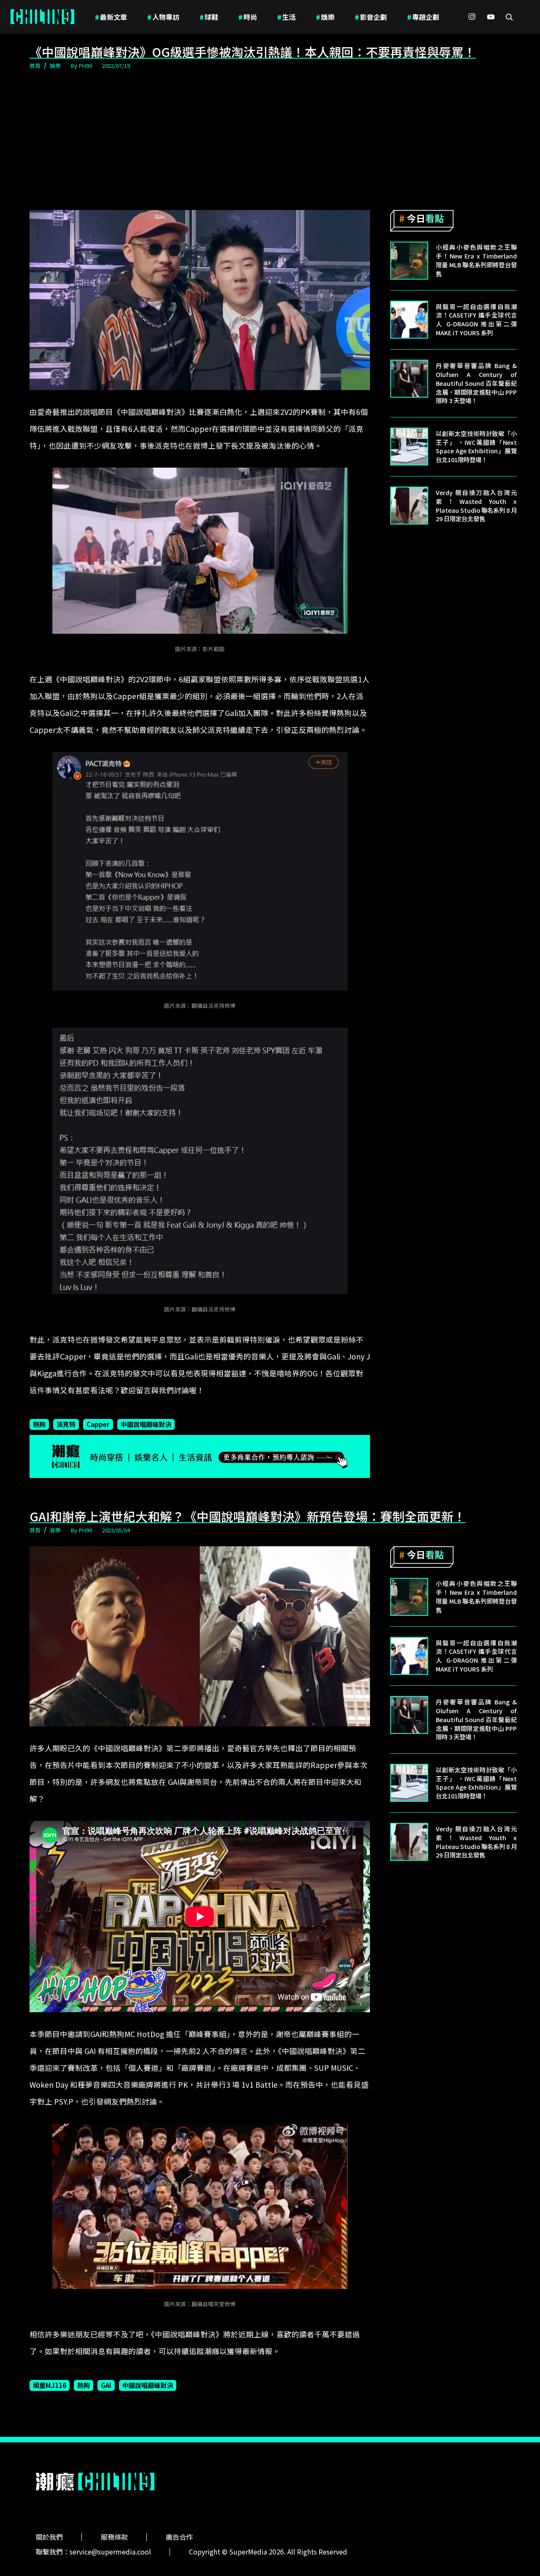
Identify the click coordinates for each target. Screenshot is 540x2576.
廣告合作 (179, 2537)
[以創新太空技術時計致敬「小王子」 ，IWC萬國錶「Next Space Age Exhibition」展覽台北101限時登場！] (409, 447)
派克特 (66, 1424)
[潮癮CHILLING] (42, 17)
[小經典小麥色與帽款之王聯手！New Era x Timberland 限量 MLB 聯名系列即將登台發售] (409, 261)
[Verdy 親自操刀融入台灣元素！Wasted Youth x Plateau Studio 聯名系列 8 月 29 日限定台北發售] (409, 506)
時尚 (248, 17)
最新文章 (111, 17)
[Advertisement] (270, 141)
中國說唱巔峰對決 (146, 1424)
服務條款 (114, 2537)
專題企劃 (423, 17)
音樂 (55, 1530)
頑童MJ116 (50, 2385)
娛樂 (325, 17)
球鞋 (209, 17)
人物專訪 (163, 17)
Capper (98, 1424)
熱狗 (39, 1424)
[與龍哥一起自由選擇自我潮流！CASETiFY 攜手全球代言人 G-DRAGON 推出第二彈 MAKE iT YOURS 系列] (409, 320)
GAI (106, 2385)
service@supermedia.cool (110, 2552)
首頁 (35, 66)
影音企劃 (371, 17)
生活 (286, 17)
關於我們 (49, 2537)
